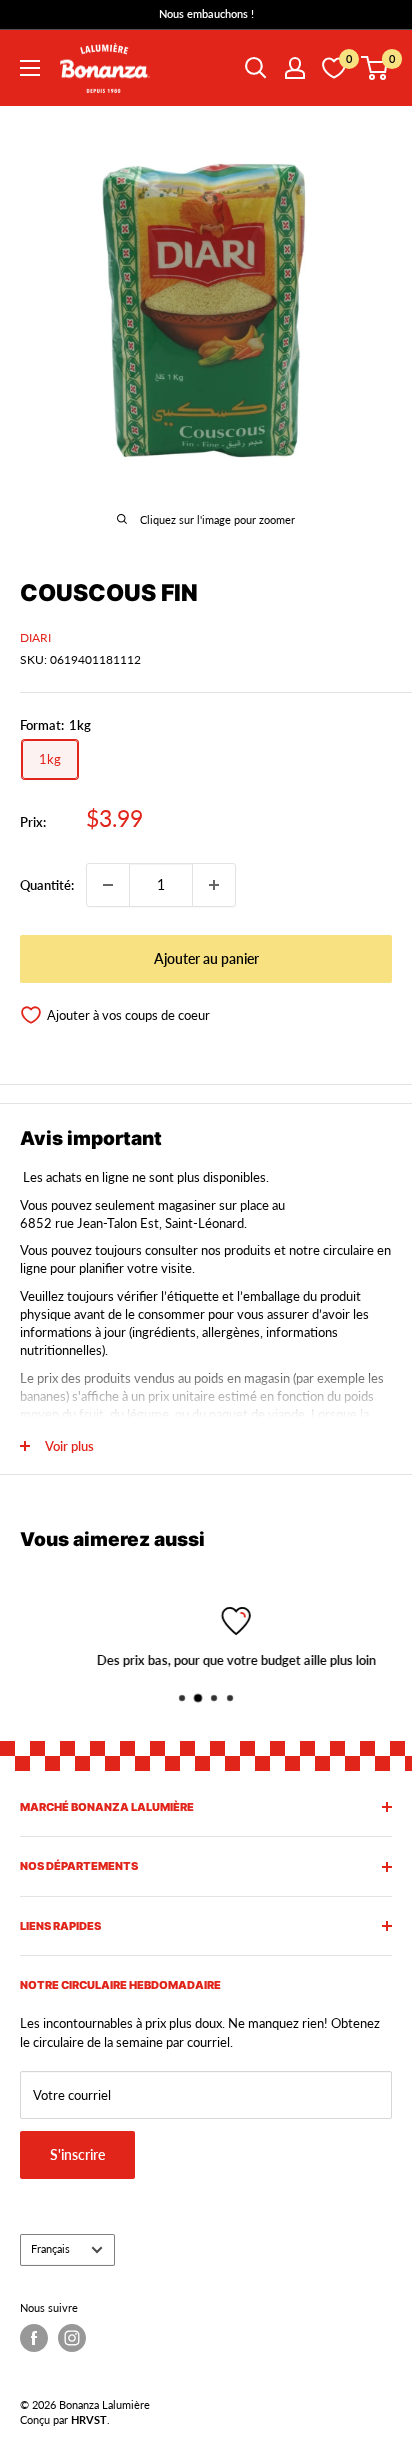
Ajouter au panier (206, 958)
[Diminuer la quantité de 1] (108, 885)
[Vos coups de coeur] (334, 68)
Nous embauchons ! (206, 13)
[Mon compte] (295, 68)
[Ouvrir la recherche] (256, 68)
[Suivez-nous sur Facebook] (34, 2338)
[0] (375, 68)
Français (50, 2248)
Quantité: (47, 885)
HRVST (89, 2419)
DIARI (35, 637)
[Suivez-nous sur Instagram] (72, 2338)
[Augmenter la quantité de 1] (214, 885)
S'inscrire (77, 2154)
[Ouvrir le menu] (30, 68)
